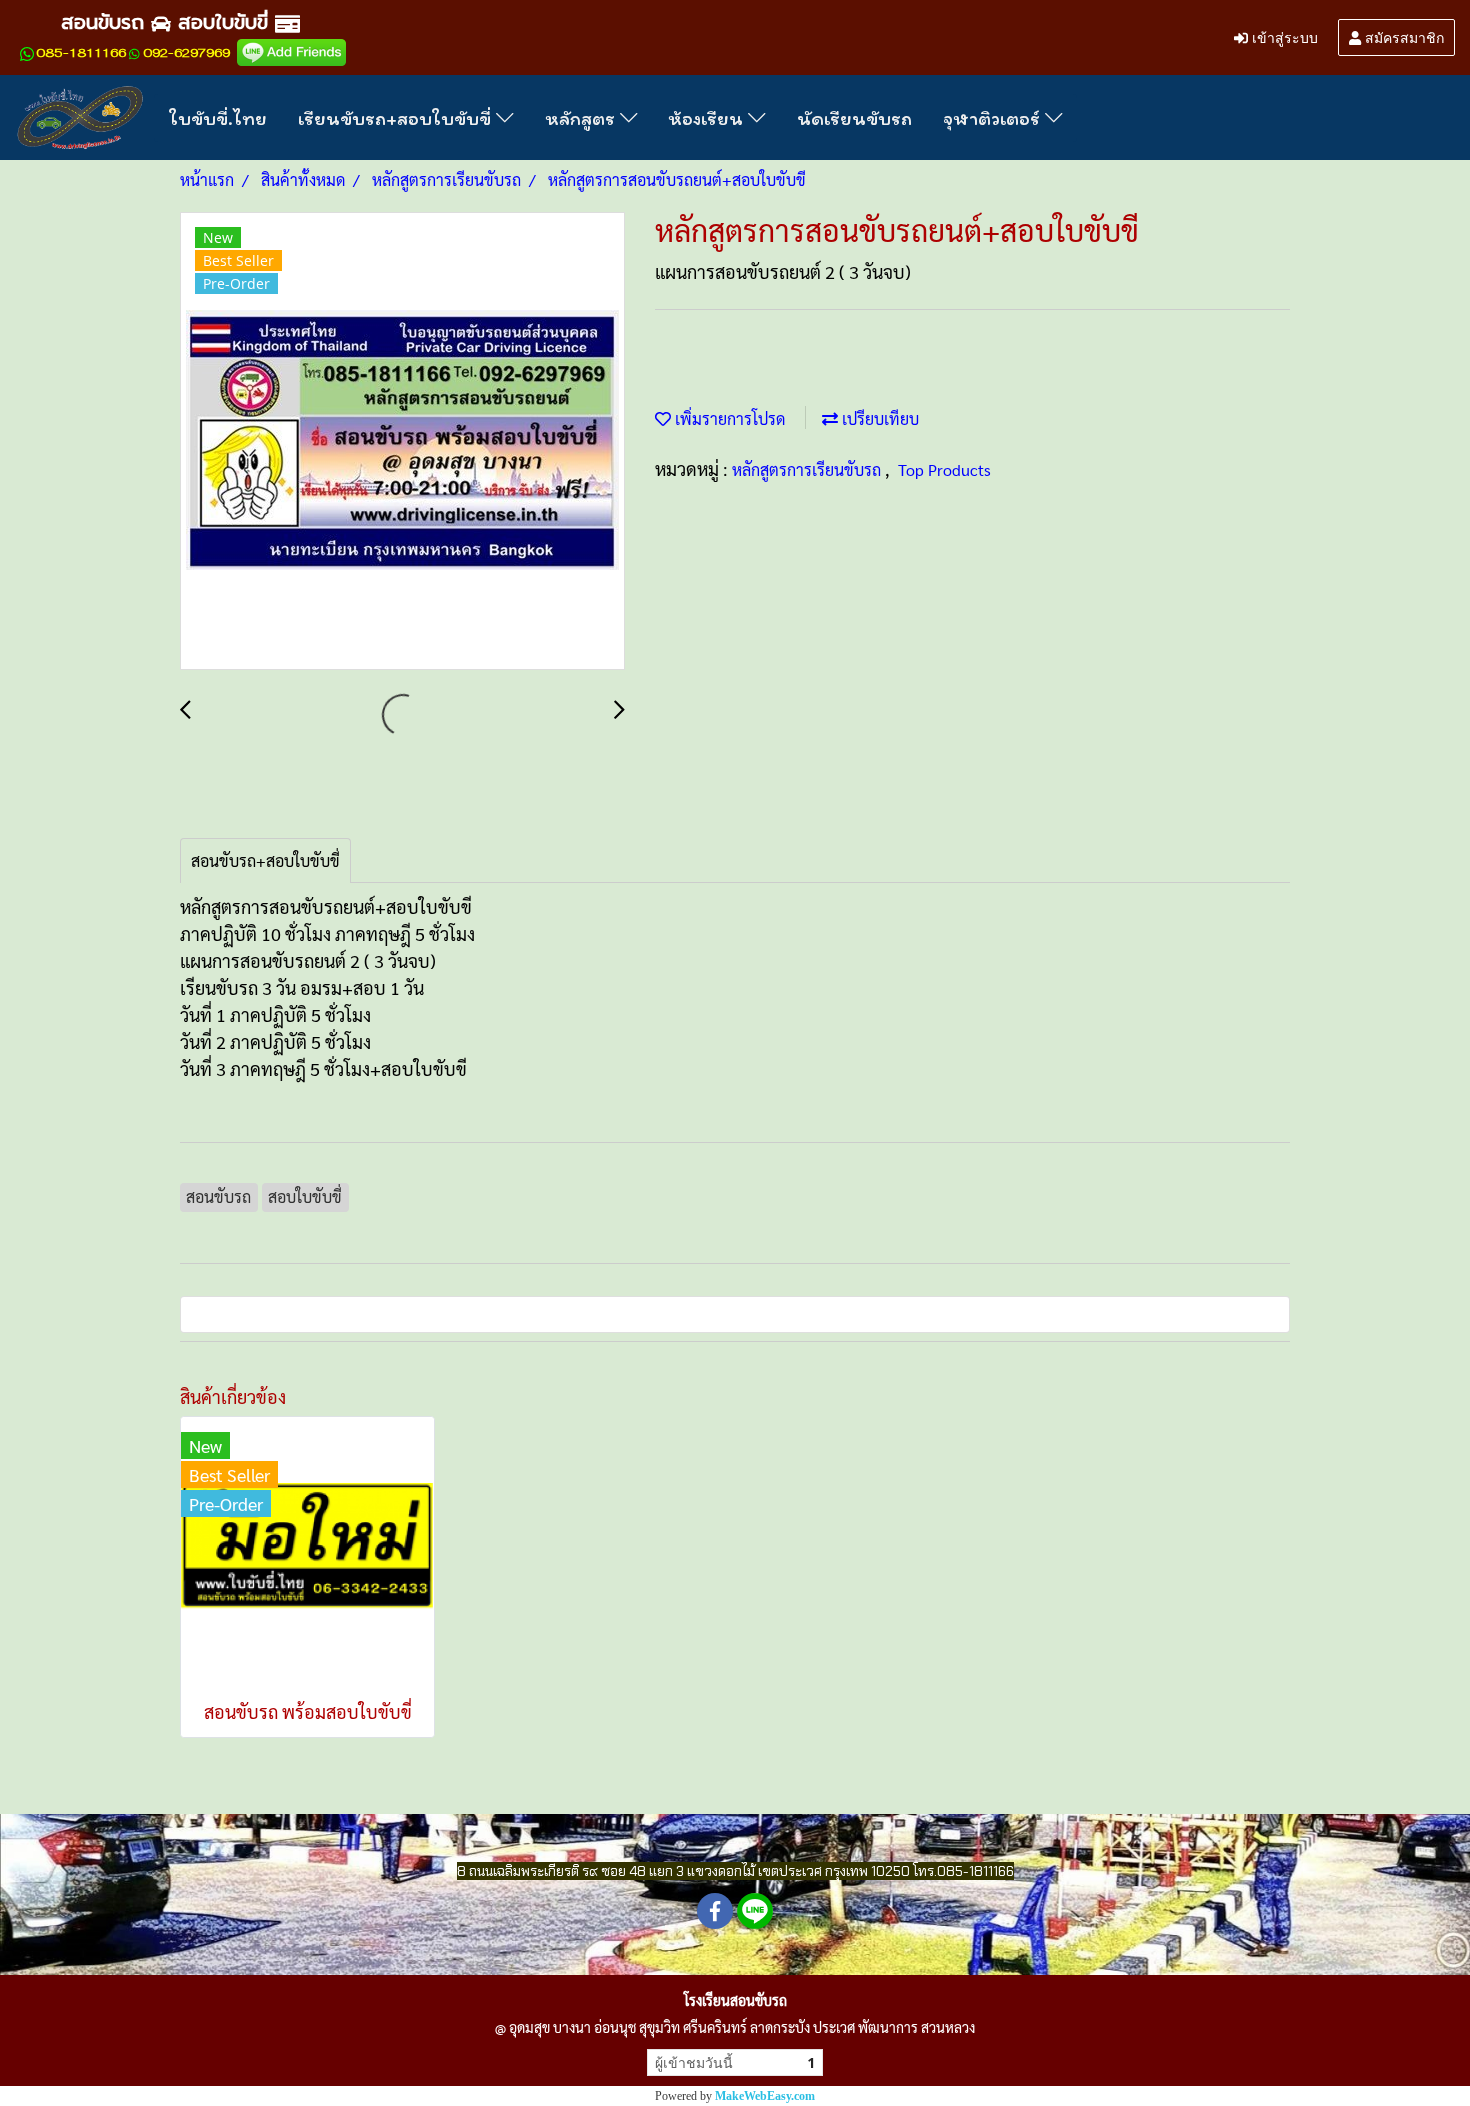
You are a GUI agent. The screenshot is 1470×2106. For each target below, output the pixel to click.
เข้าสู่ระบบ (1283, 36)
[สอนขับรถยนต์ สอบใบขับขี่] (291, 52)
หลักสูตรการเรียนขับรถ (808, 469)
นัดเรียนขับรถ (854, 118)
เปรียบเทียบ (878, 418)
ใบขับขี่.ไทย (218, 118)
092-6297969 (186, 53)
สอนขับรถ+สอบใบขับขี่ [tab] (265, 860)
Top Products (944, 469)
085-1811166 (81, 53)
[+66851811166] (27, 53)
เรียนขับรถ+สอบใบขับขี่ (397, 118)
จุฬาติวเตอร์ (994, 118)
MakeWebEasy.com (765, 2096)
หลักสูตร (582, 118)
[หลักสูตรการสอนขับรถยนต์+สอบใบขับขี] (402, 442)
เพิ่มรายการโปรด (728, 418)
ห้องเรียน (708, 118)
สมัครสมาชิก (1402, 36)
